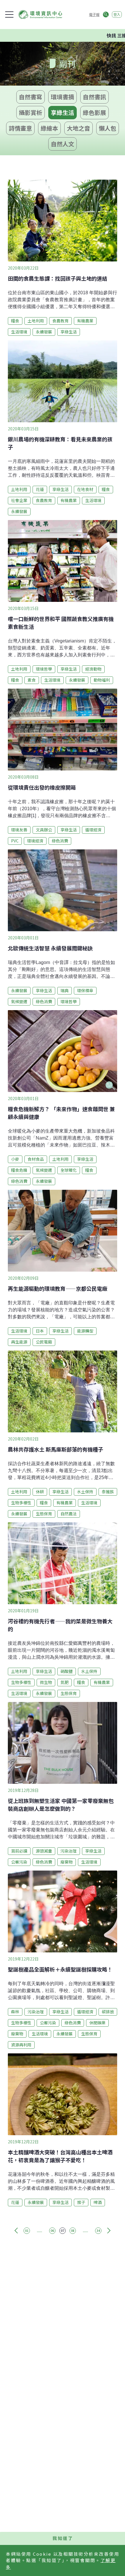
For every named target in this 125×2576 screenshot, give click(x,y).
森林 (15, 2012)
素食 (32, 680)
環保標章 (85, 990)
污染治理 (69, 1851)
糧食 (15, 321)
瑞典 (65, 990)
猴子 (81, 2202)
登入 (117, 14)
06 (52, 2231)
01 (27, 2231)
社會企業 (19, 500)
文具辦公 (44, 830)
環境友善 (19, 830)
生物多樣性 (21, 1503)
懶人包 (108, 128)
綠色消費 (60, 841)
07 (63, 2231)
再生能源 (19, 1342)
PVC (15, 841)
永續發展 (44, 332)
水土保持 (85, 1492)
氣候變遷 (19, 1001)
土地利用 (36, 321)
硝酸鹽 (67, 1671)
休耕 (40, 1492)
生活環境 (19, 332)
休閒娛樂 (97, 2023)
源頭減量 (44, 1851)
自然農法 (69, 1514)
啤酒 (98, 2202)
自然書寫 (31, 97)
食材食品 (36, 1159)
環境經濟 (35, 841)
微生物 (46, 1682)
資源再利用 (21, 2045)
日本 (40, 1331)
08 (73, 2231)
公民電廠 (44, 1342)
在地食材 (85, 489)
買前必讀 (19, 1851)
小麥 (15, 1159)
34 (98, 2231)
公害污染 (19, 1862)
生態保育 (44, 1514)
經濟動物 (93, 669)
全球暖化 (69, 1170)
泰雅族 (108, 1492)
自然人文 (63, 144)
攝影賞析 (31, 112)
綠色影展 (94, 112)
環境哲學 (44, 669)
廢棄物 (67, 1862)
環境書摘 (63, 97)
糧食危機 (19, 1170)
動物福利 (102, 680)
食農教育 (60, 321)
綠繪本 (49, 128)
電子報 (94, 14)
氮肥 (65, 1682)
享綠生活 (63, 112)
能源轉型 (85, 1331)
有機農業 (85, 321)
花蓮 (40, 489)
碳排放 (108, 2012)
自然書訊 (94, 97)
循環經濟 (93, 830)
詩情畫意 (20, 128)
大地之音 (78, 128)
